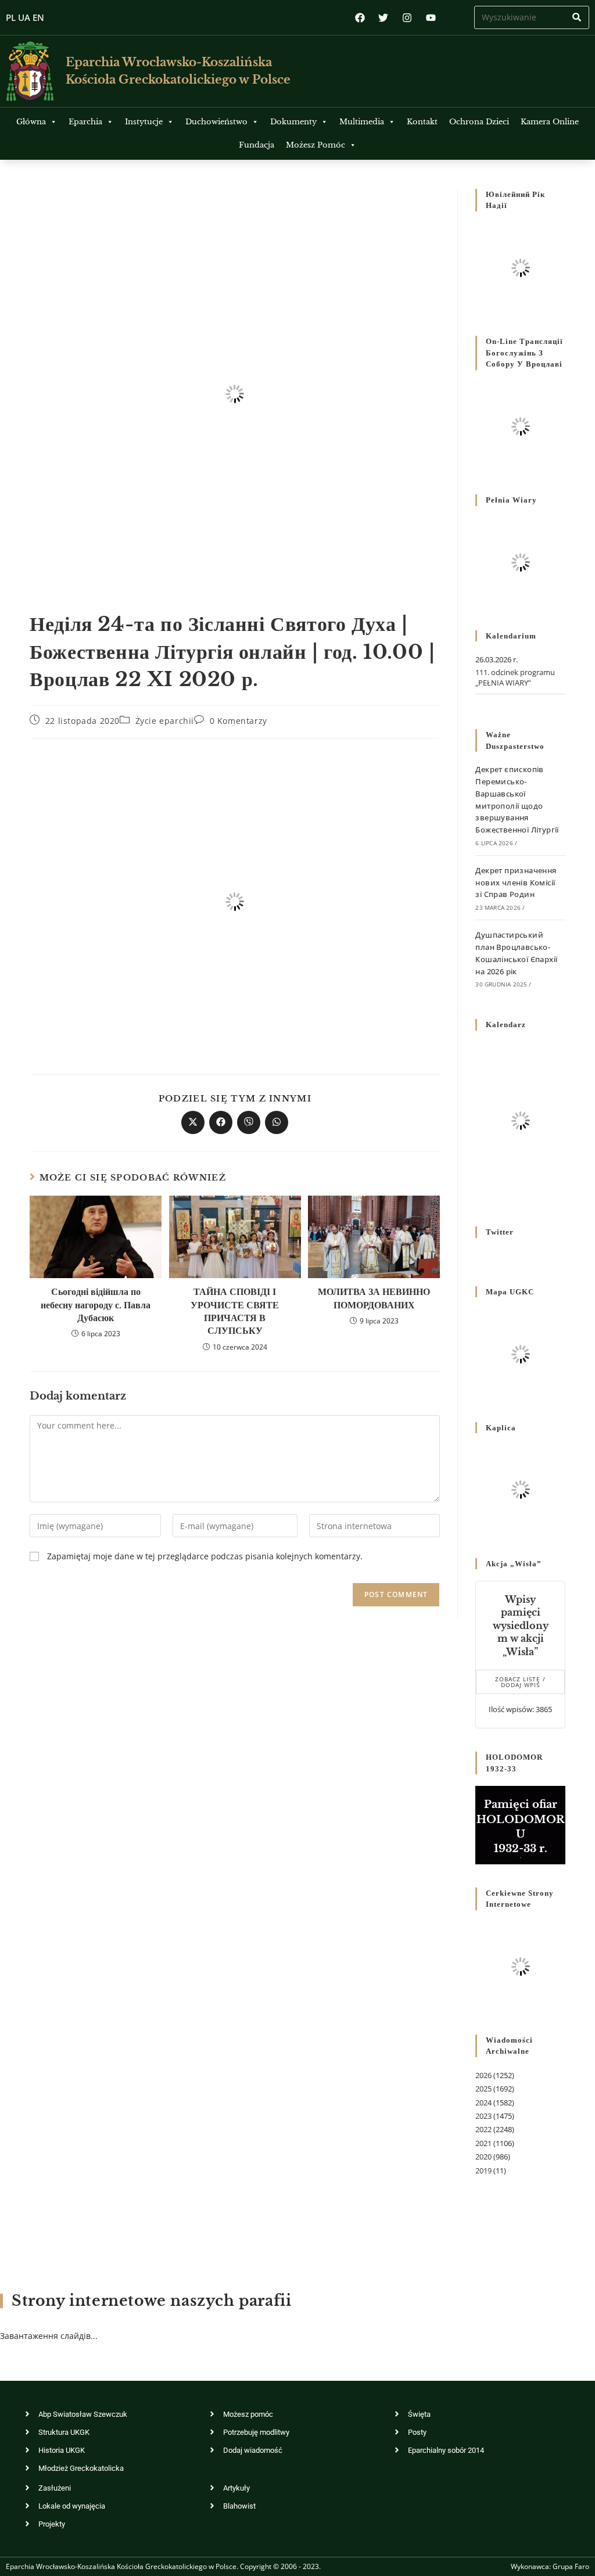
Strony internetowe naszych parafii (151, 2301)
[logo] (30, 71)
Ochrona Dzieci (479, 122)
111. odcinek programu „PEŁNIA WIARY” (515, 677)
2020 (483, 2157)
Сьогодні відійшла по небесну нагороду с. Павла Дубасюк (96, 1305)
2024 (483, 2103)
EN (38, 17)
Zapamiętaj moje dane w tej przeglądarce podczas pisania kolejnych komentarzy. (205, 1556)
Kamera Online (550, 122)
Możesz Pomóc (316, 145)
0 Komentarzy (239, 721)
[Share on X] (193, 1122)
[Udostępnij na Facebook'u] (221, 1122)
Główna (31, 122)
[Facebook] (360, 18)
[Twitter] (384, 18)
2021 (483, 2143)
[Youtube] (431, 18)
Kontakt (422, 122)
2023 (483, 2116)
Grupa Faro (571, 2566)
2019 (483, 2170)
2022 (483, 2129)
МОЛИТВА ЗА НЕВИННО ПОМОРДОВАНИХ (374, 1298)
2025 (483, 2089)
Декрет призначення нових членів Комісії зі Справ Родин (516, 882)
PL (11, 17)
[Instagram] (407, 18)
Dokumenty (293, 122)
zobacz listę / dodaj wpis (520, 1682)
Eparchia (85, 122)
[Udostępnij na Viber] (249, 1122)
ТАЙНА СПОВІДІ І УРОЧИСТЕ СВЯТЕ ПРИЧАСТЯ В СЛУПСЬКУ (235, 1311)
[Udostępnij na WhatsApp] (277, 1122)
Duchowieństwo (216, 122)
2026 (483, 2075)
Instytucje (144, 122)
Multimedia (362, 122)
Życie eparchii (165, 721)
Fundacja (257, 145)
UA (24, 17)
